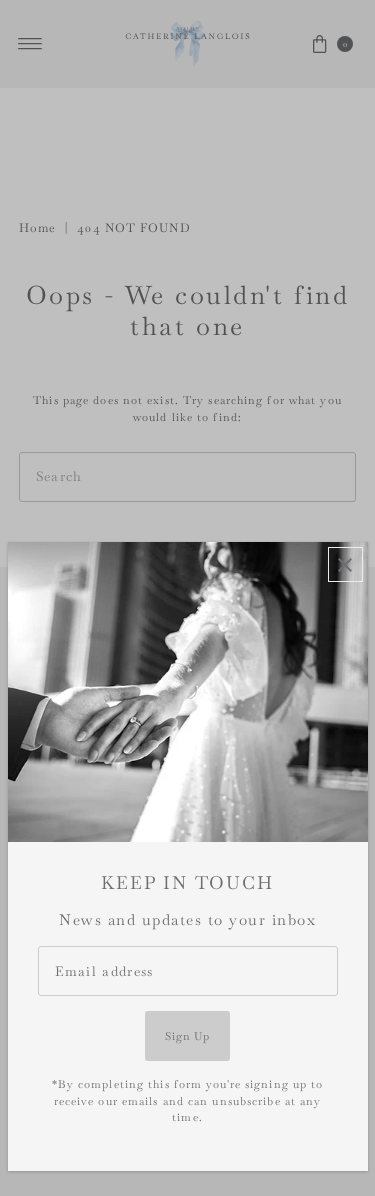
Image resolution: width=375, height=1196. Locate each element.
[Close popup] (345, 564)
